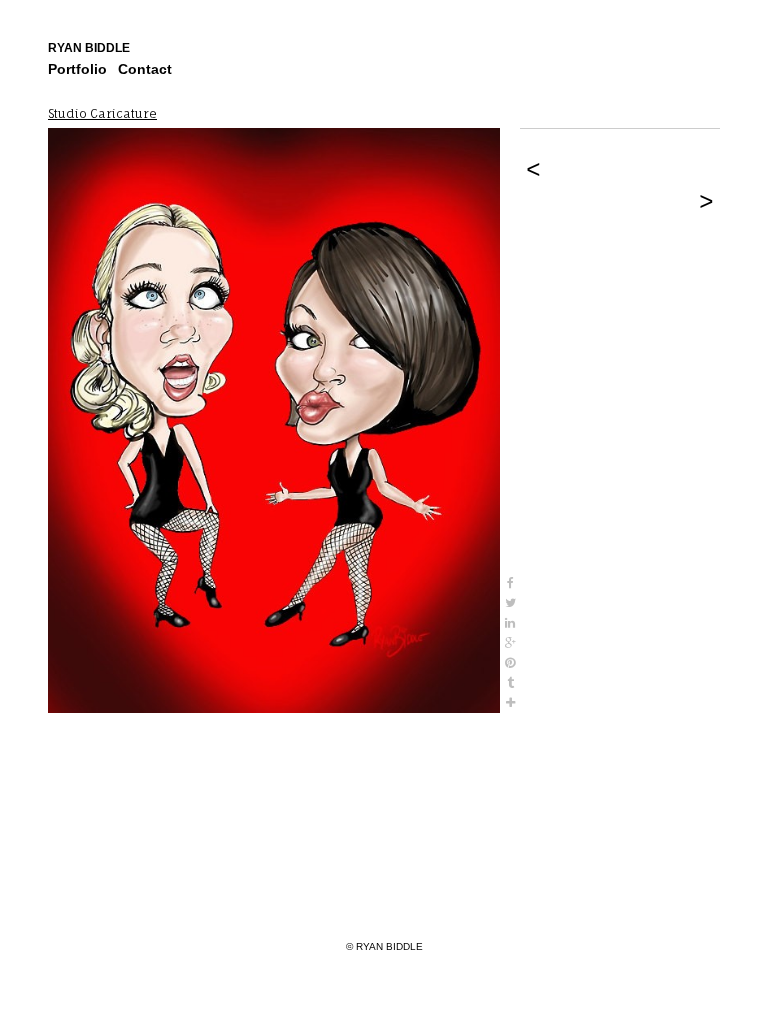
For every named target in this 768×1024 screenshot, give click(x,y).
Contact (145, 69)
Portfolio (77, 69)
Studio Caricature (102, 113)
